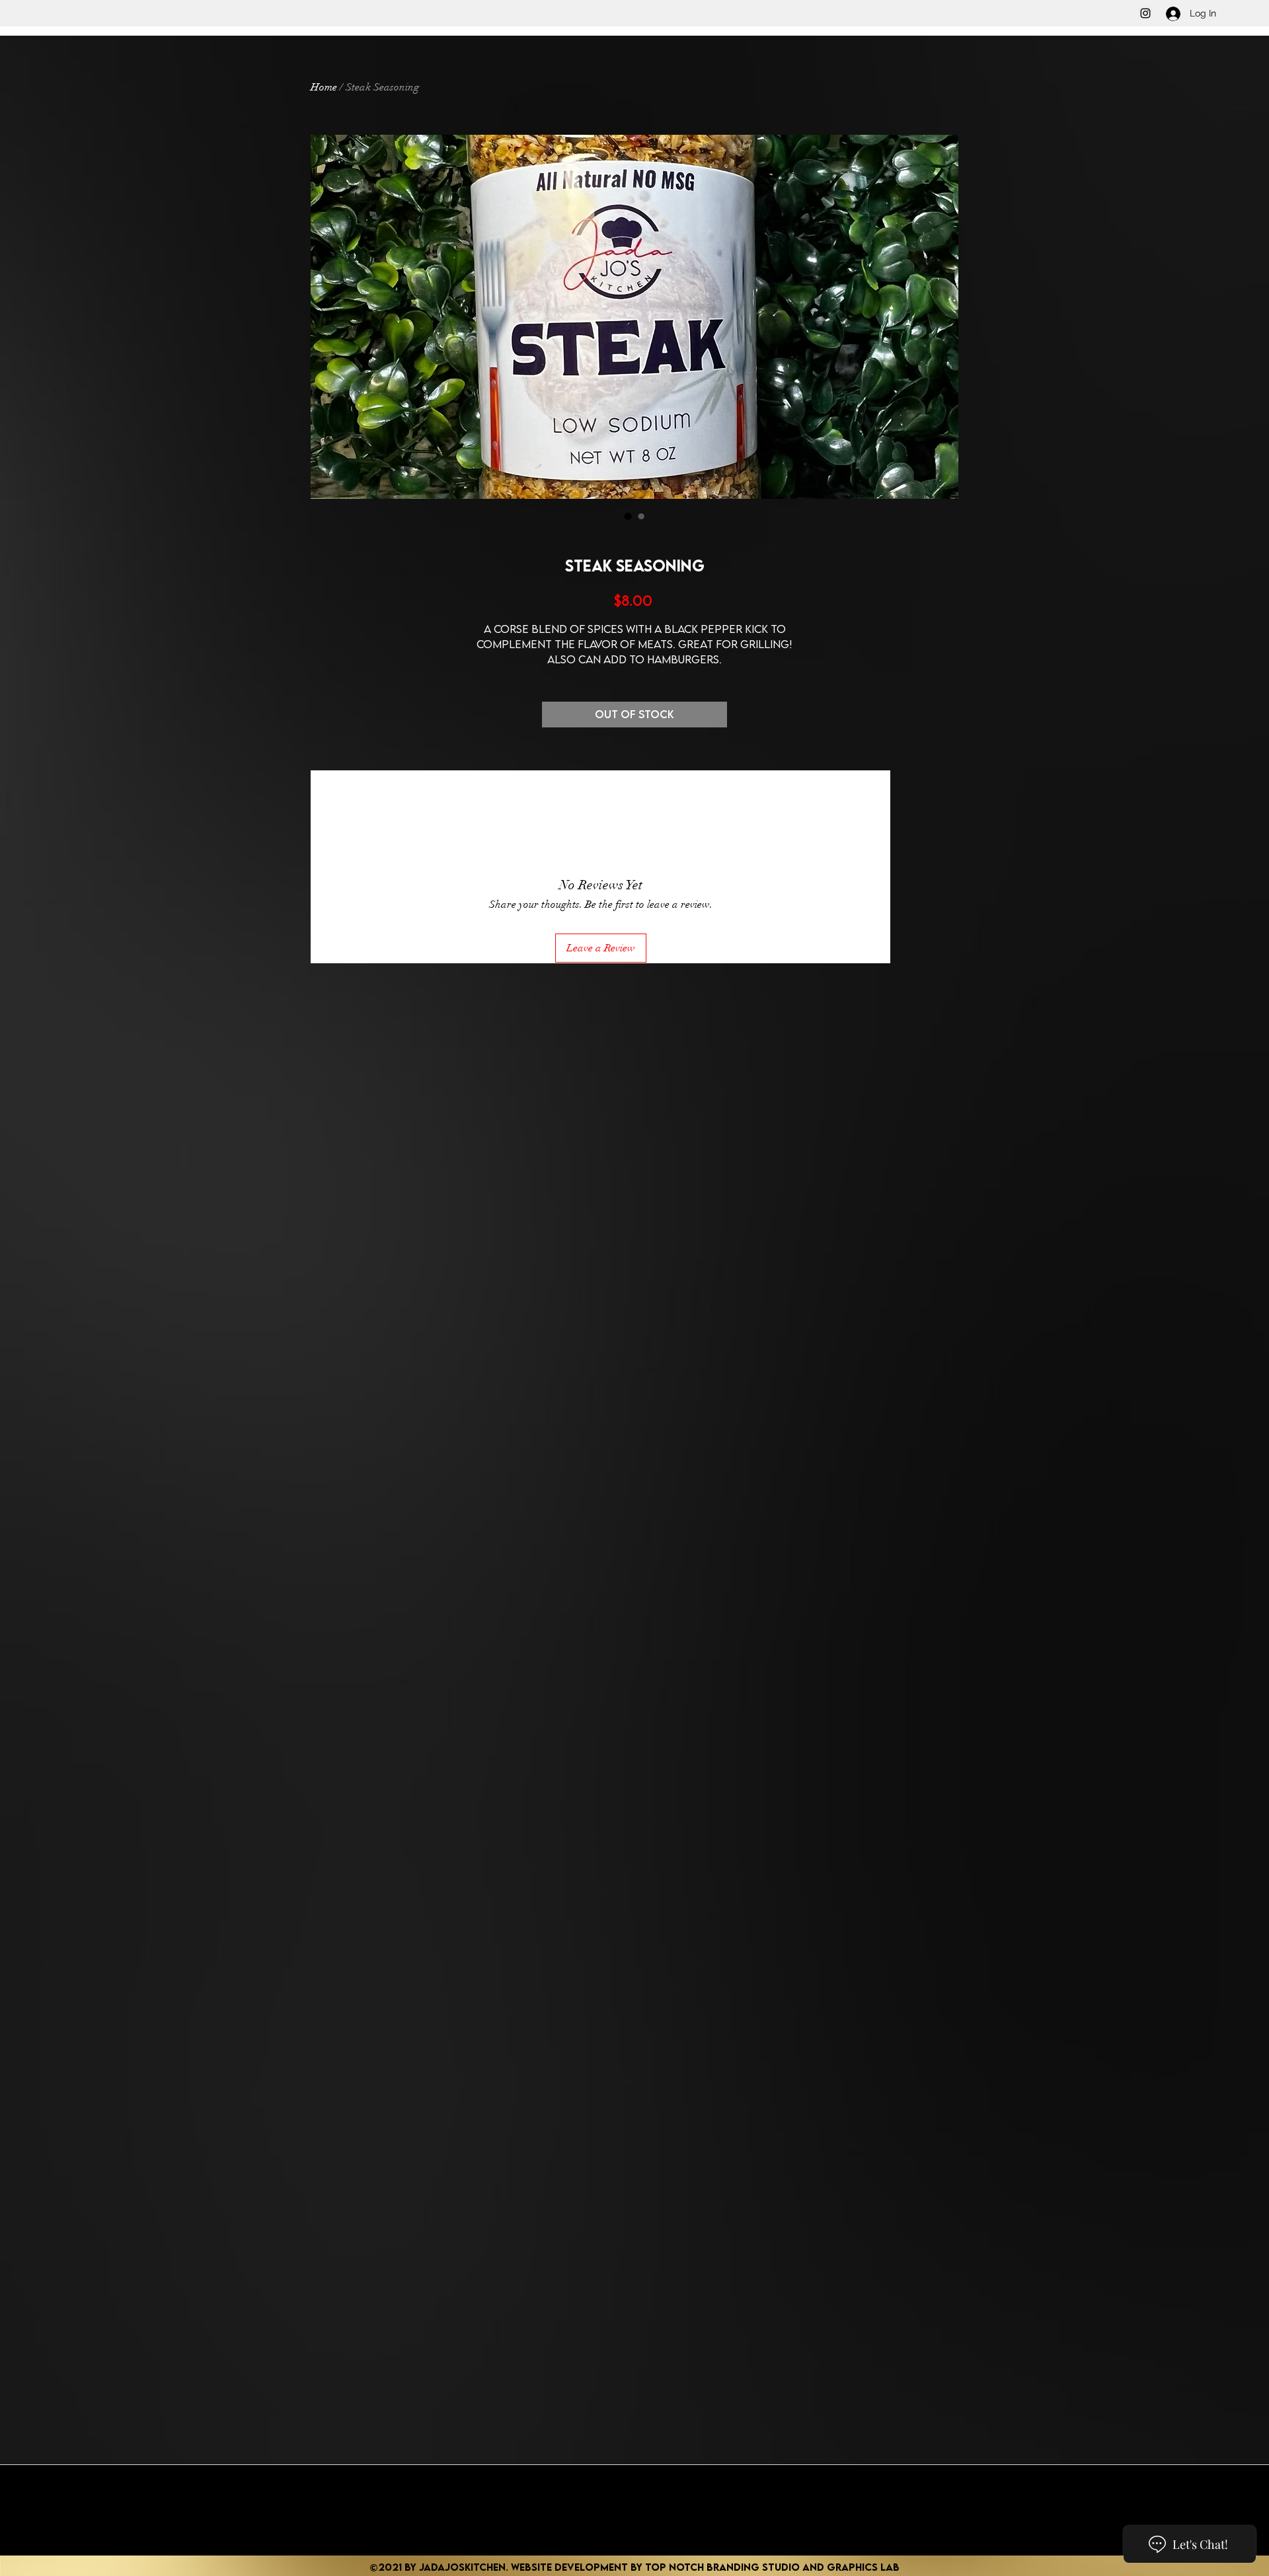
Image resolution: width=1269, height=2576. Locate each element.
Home (324, 87)
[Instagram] (1145, 13)
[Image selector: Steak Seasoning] (628, 516)
